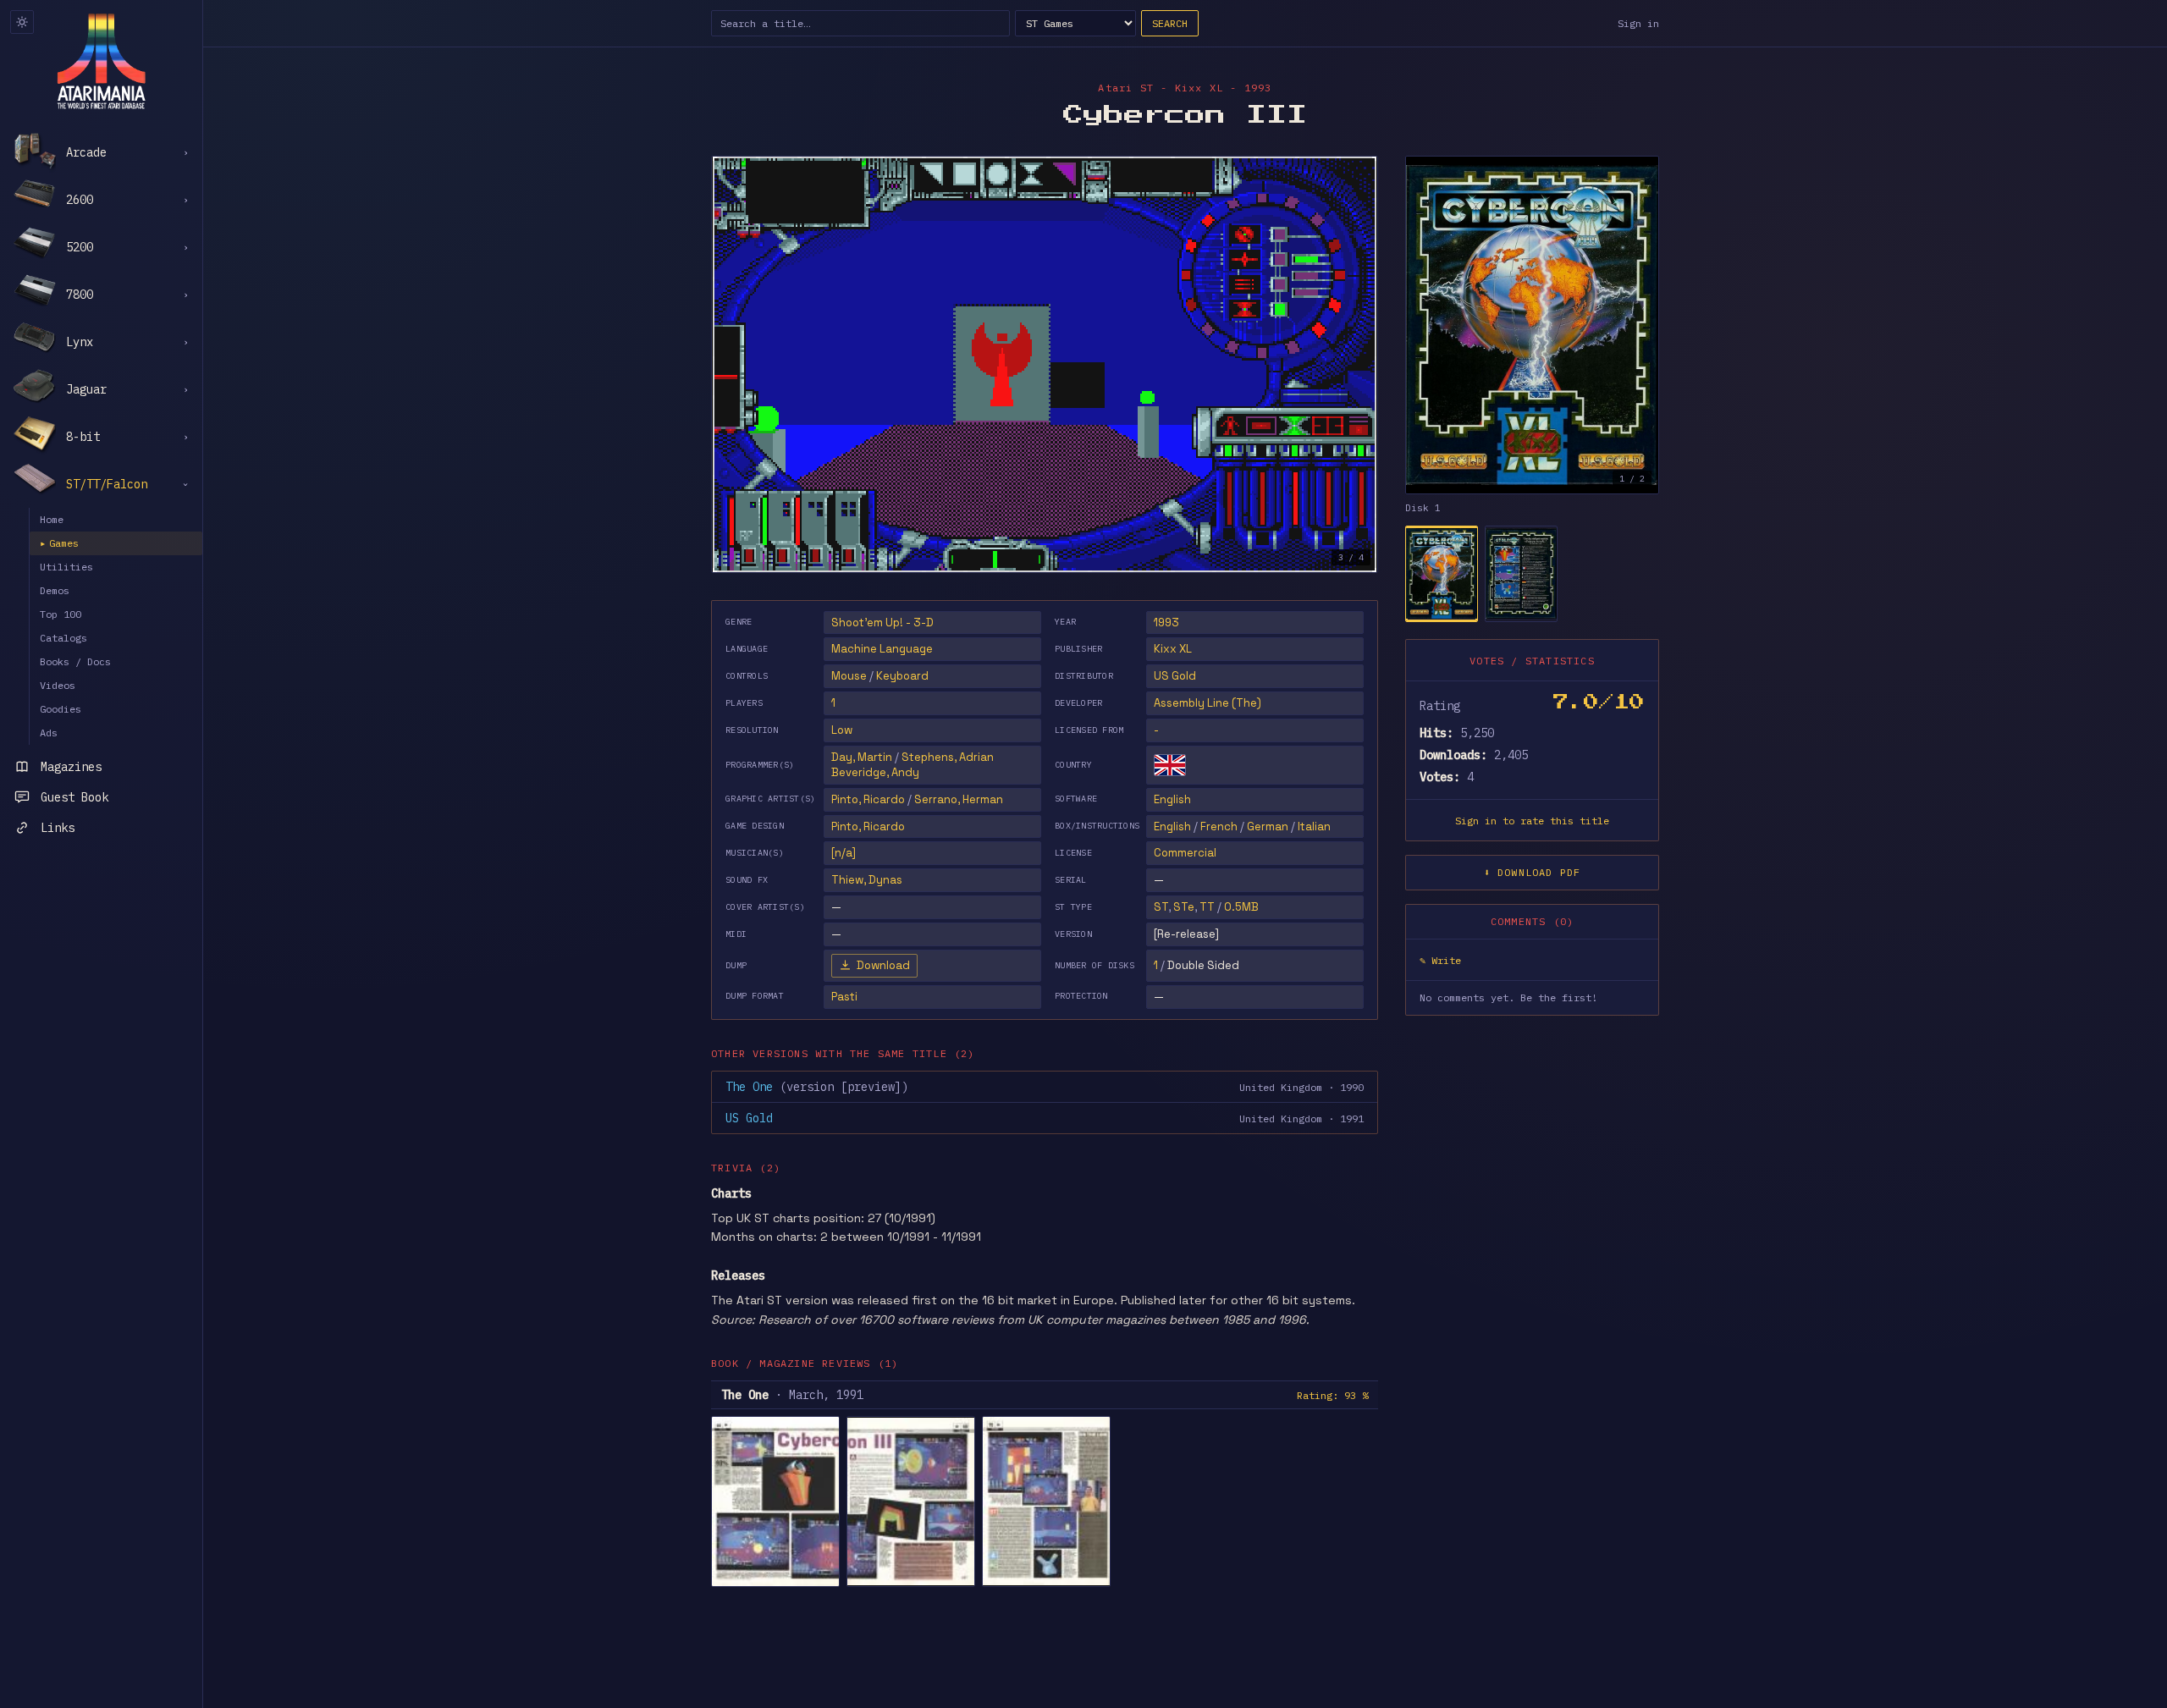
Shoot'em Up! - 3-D (882, 623)
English (1172, 799)
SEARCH (1170, 23)
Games (59, 543)
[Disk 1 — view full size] (1532, 325)
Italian (1314, 826)
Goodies (61, 709)
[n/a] (844, 853)
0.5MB (1241, 907)
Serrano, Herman (959, 799)
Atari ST (1126, 88)
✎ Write (1440, 960)
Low (842, 730)
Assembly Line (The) (1208, 703)
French (1219, 826)
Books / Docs (75, 661)
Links (58, 828)
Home (52, 519)
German (1268, 826)
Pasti (844, 997)
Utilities (66, 567)
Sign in (1638, 23)
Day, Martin (862, 757)
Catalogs (63, 638)
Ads (49, 733)
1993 (1166, 623)
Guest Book (74, 797)
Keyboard (902, 676)
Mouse (849, 676)
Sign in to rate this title (1532, 821)
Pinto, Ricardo (868, 799)
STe (1184, 907)
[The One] (775, 1501)
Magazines (71, 767)
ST (1161, 907)
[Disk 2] (1521, 574)
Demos (55, 590)
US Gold (1175, 676)
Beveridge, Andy (875, 772)
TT (1207, 907)
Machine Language (882, 649)
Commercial (1185, 853)
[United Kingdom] (1170, 765)
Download (883, 965)
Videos (58, 685)
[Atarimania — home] (101, 61)
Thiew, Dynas (867, 880)
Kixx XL (1173, 649)
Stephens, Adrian (948, 757)
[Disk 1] (1442, 574)
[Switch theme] (22, 22)
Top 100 (61, 614)
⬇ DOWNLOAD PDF (1533, 872)
